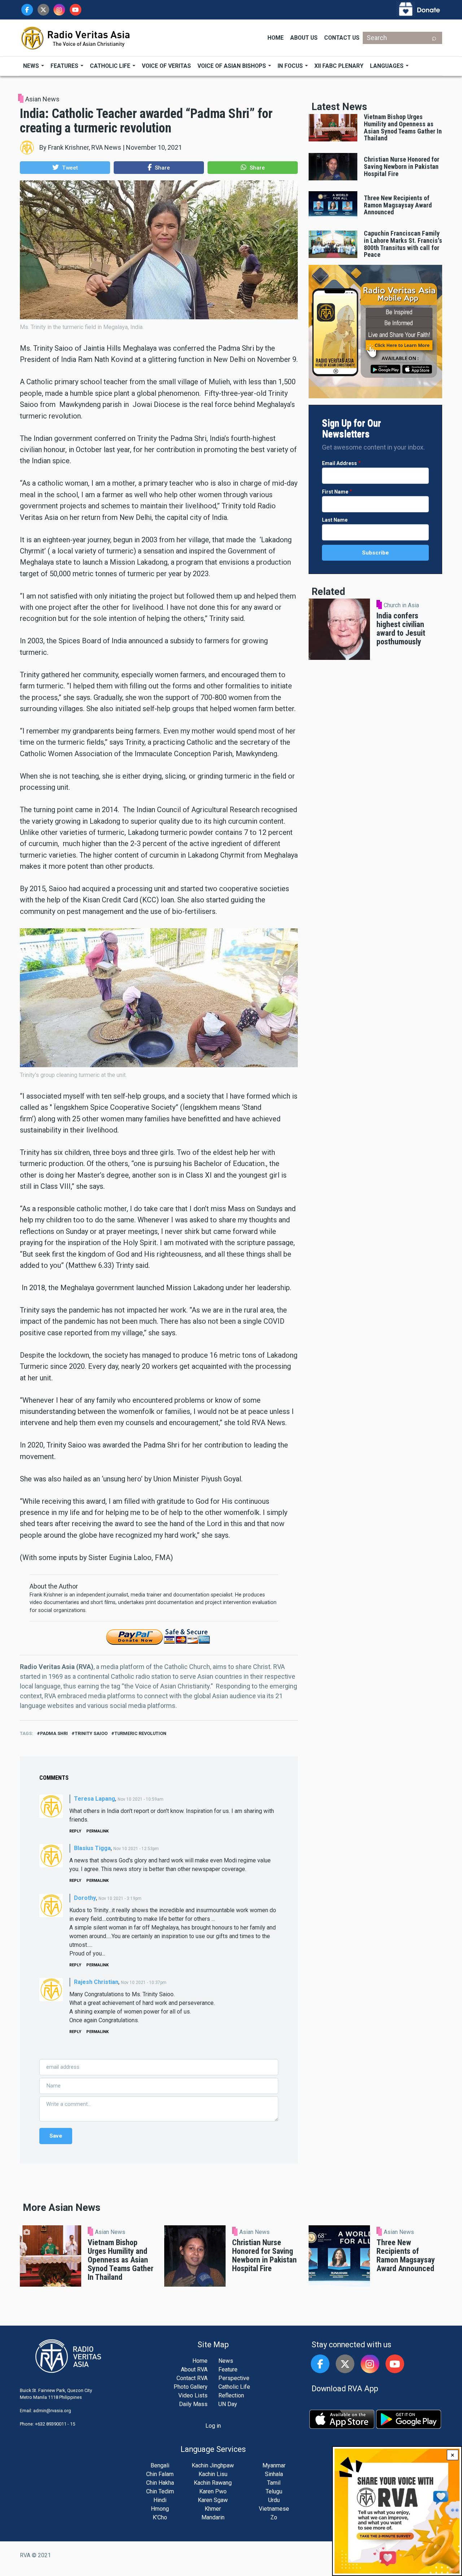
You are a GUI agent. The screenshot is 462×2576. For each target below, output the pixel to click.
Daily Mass (193, 2404)
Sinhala (274, 2474)
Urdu (274, 2500)
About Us (304, 38)
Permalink (97, 1831)
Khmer (213, 2509)
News (32, 66)
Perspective (234, 2378)
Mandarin (213, 2517)
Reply (75, 1831)
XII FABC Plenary (339, 66)
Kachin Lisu (213, 2474)
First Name (335, 492)
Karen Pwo (213, 2491)
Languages (387, 66)
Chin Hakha (160, 2483)
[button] (65, 168)
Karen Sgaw (213, 2500)
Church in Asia (401, 605)
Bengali (160, 2465)
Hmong (160, 2509)
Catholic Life (111, 66)
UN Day (228, 2404)
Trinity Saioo (91, 1733)
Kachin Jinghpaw (213, 2465)
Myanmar (274, 2465)
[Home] (76, 37)
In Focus (291, 66)
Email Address (339, 463)
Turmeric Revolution (140, 1733)
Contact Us (342, 38)
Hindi (160, 2500)
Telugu (274, 2491)
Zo (274, 2517)
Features (65, 66)
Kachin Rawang (213, 2483)
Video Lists (193, 2395)
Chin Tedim (160, 2491)
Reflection (231, 2395)
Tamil (274, 2483)
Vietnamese (274, 2509)
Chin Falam (160, 2474)
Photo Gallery (191, 2387)
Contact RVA (192, 2378)
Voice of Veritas (166, 66)
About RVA (194, 2369)
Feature (228, 2369)
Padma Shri (54, 1733)
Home (276, 38)
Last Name (335, 520)
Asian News (42, 99)
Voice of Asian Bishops (232, 66)
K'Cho (160, 2517)
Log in (213, 2426)
